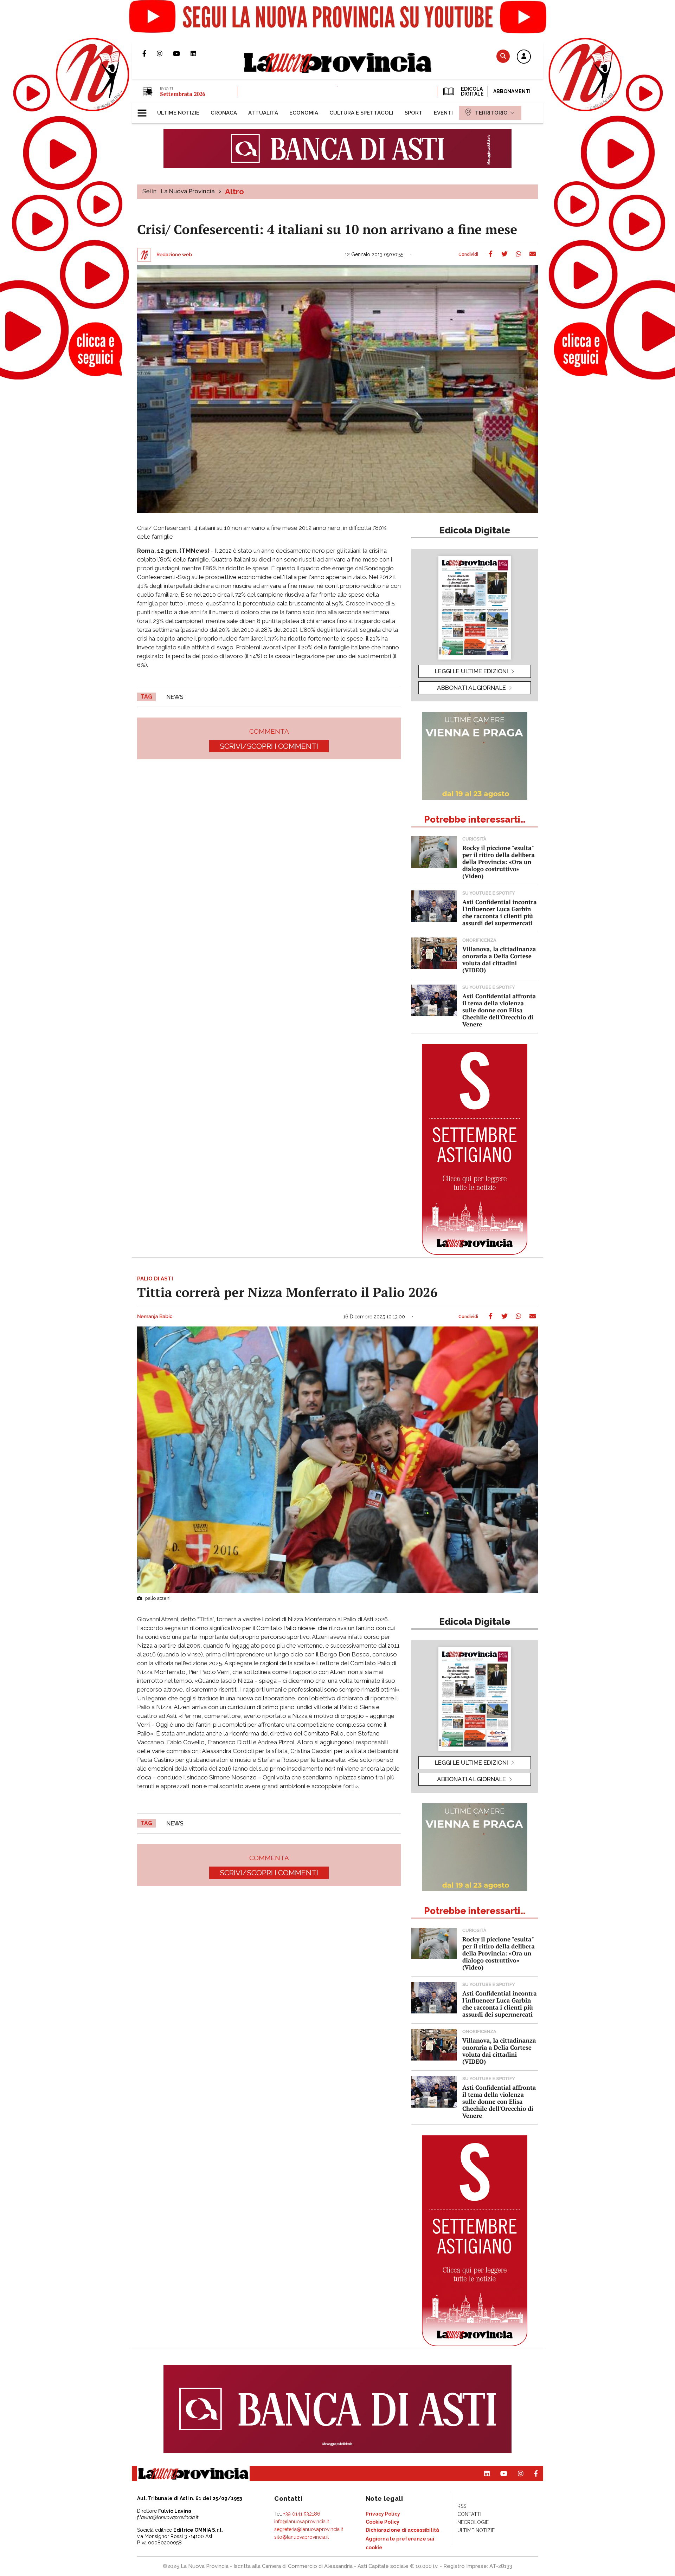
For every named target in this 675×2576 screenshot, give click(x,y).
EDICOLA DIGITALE (472, 91)
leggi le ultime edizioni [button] (471, 671)
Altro (234, 192)
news (175, 697)
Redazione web (174, 255)
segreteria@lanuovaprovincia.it (309, 2529)
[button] (524, 57)
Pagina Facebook (150, 53)
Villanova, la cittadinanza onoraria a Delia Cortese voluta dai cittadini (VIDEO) (499, 959)
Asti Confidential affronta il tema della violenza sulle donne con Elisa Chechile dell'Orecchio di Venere (499, 1010)
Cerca (503, 56)
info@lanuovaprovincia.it (302, 2522)
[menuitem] (178, 113)
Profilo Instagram (165, 53)
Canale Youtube (182, 53)
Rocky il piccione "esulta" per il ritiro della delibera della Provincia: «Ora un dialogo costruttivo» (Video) (499, 862)
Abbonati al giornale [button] (471, 688)
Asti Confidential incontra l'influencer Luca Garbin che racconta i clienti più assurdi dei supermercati (500, 912)
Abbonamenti (512, 91)
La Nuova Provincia (188, 191)
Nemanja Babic (155, 1317)
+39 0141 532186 (302, 2514)
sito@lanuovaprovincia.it (301, 2537)
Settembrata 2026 (182, 94)
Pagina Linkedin (199, 53)
